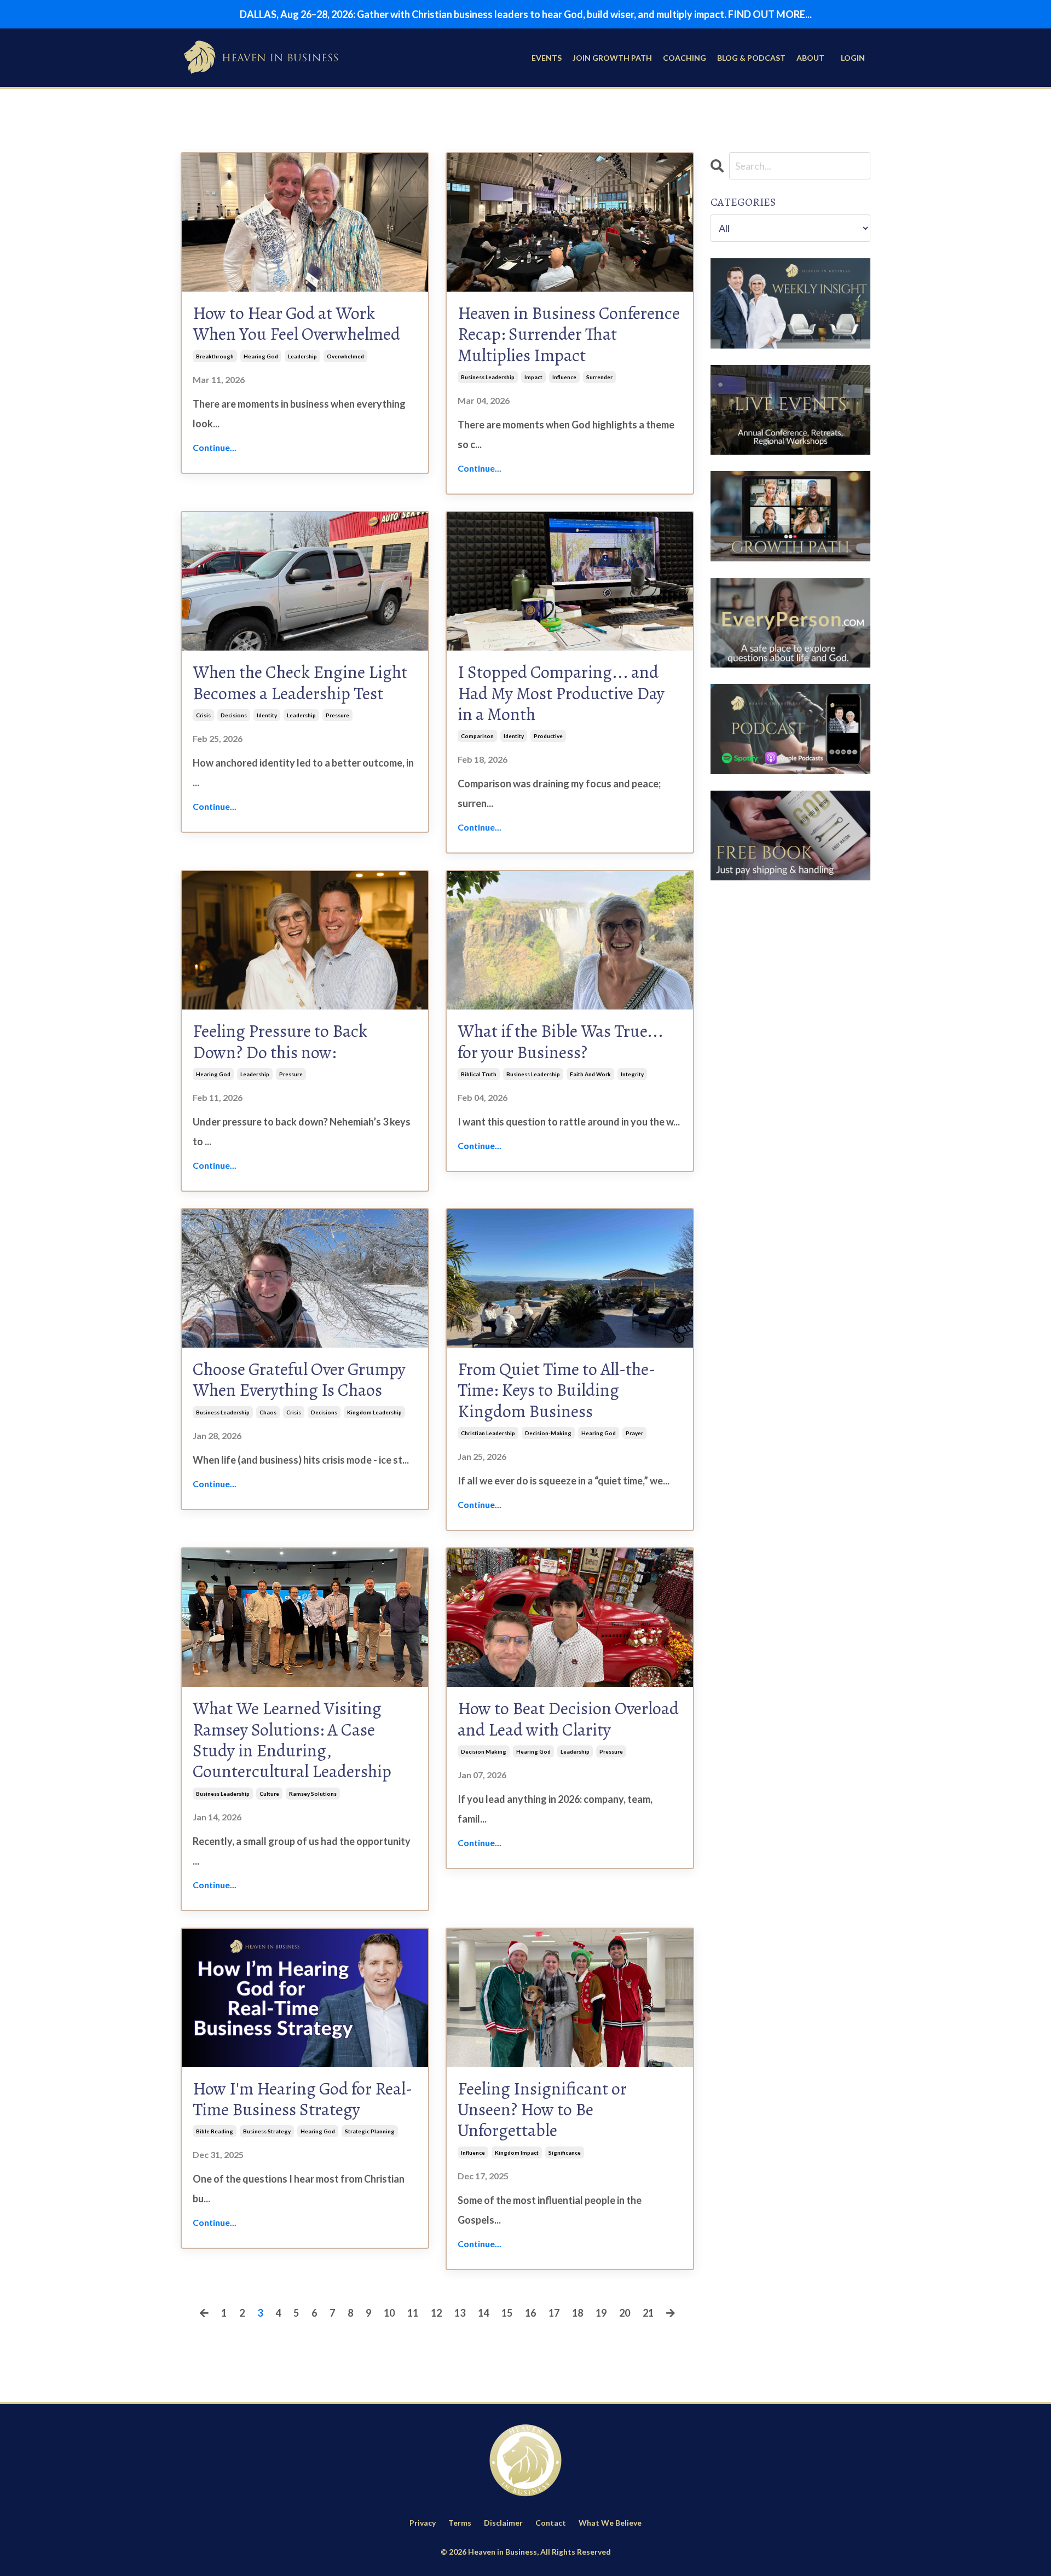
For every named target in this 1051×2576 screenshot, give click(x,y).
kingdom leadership (374, 1412)
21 (648, 2313)
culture (269, 1794)
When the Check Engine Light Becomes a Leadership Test (300, 683)
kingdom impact (517, 2153)
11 (413, 2313)
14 (483, 2313)
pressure (337, 715)
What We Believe (610, 2523)
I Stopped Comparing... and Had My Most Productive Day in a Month (561, 693)
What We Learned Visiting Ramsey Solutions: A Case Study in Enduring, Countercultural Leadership (292, 1740)
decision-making (548, 1433)
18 (578, 2313)
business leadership (488, 377)
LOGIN (853, 58)
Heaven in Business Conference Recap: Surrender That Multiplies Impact (569, 334)
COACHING (685, 58)
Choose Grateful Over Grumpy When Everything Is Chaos (299, 1380)
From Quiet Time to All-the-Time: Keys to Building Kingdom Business (556, 1390)
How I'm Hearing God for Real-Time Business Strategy (302, 2099)
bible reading (215, 2131)
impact (533, 377)
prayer (634, 1433)
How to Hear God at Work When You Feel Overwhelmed (296, 324)
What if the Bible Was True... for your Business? (560, 1042)
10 (389, 2313)
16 (530, 2313)
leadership (302, 356)
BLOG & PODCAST (751, 58)
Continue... (215, 447)
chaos (268, 1412)
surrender (599, 377)
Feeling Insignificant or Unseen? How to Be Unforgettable (542, 2110)
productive (548, 736)
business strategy (267, 2131)
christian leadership (488, 1433)
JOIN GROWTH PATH (612, 58)
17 (554, 2313)
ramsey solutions (313, 1794)
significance (565, 2153)
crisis (203, 715)
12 (436, 2313)
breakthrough (215, 356)
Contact (551, 2523)
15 (507, 2313)
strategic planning (370, 2131)
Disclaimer (503, 2523)
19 (601, 2313)
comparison (477, 736)
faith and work (590, 1074)
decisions (234, 715)
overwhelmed (345, 356)
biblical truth (479, 1074)
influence (564, 377)
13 (460, 2313)
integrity (632, 1074)
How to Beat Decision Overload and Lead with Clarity (568, 1719)
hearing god (261, 356)
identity (267, 715)
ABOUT (810, 58)
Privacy (423, 2523)
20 (625, 2313)
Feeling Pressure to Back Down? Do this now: (280, 1042)
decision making (484, 1751)
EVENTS (547, 58)
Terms (460, 2523)
